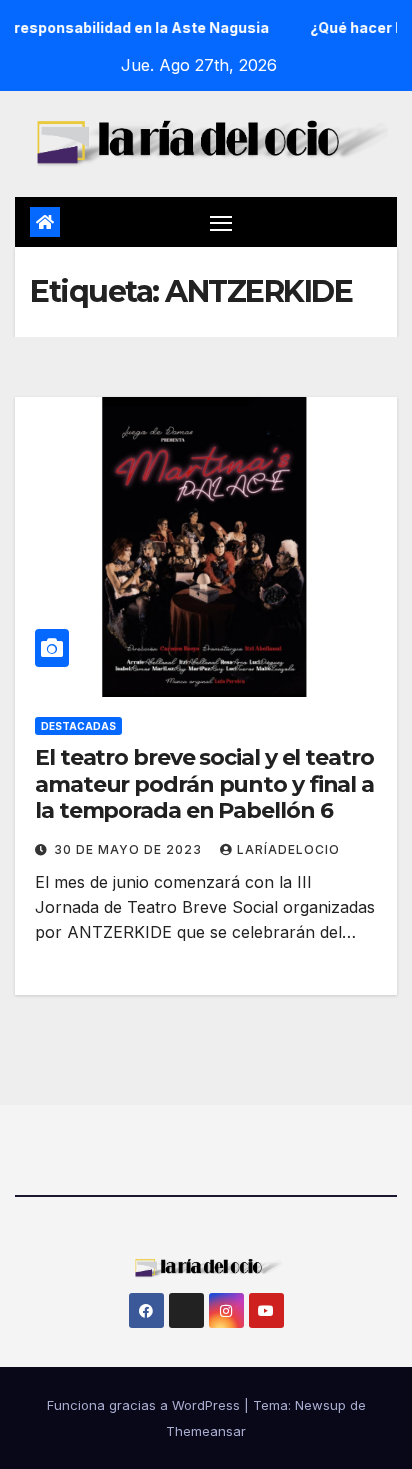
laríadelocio (288, 849)
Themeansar (206, 1431)
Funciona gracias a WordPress (145, 1405)
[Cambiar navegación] (221, 222)
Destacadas (78, 726)
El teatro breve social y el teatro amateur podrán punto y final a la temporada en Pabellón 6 (204, 784)
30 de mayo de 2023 (130, 849)
